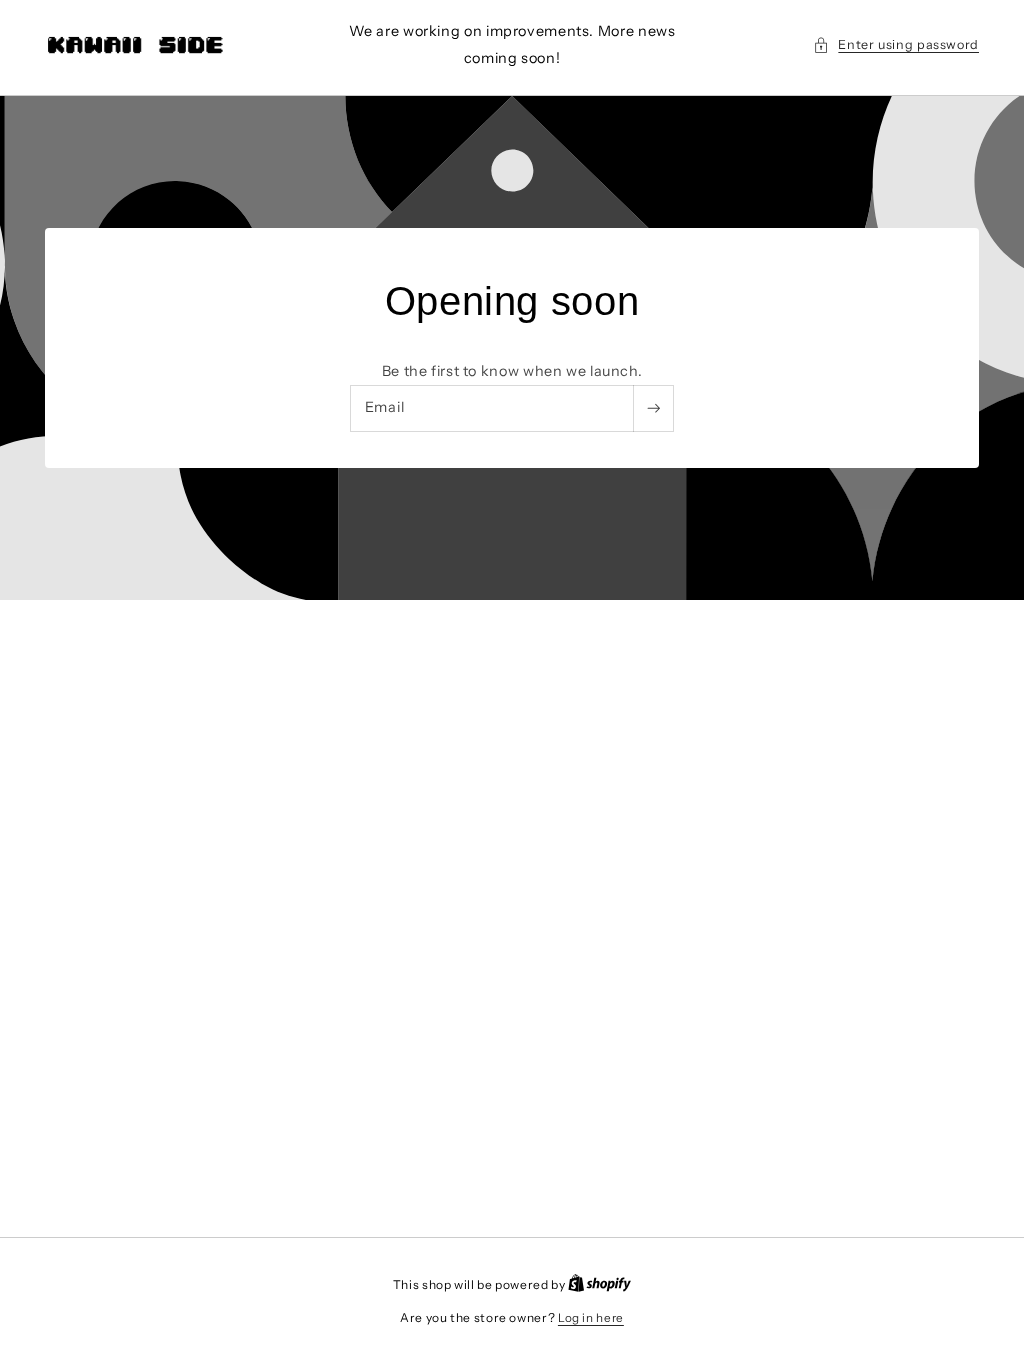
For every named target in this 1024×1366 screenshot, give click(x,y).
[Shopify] (599, 1285)
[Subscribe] (653, 408)
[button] (896, 45)
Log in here (591, 1318)
